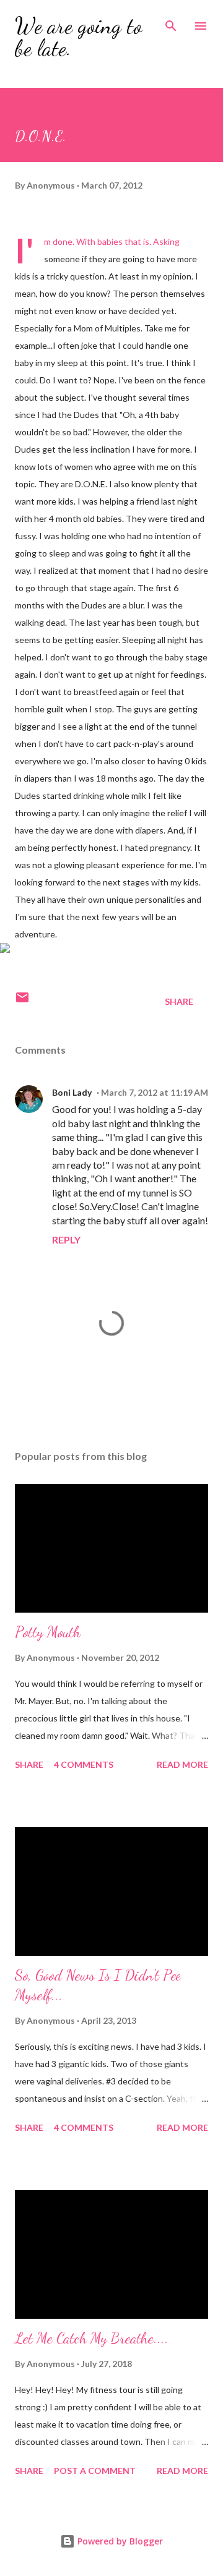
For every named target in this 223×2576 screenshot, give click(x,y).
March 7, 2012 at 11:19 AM (155, 1092)
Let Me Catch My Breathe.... (92, 2338)
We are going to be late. (78, 37)
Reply (66, 1239)
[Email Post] (22, 1001)
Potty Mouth (48, 1632)
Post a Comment (95, 2471)
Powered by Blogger (119, 2541)
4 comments (84, 1764)
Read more (182, 1764)
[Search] (171, 22)
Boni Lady (72, 1092)
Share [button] (179, 1001)
